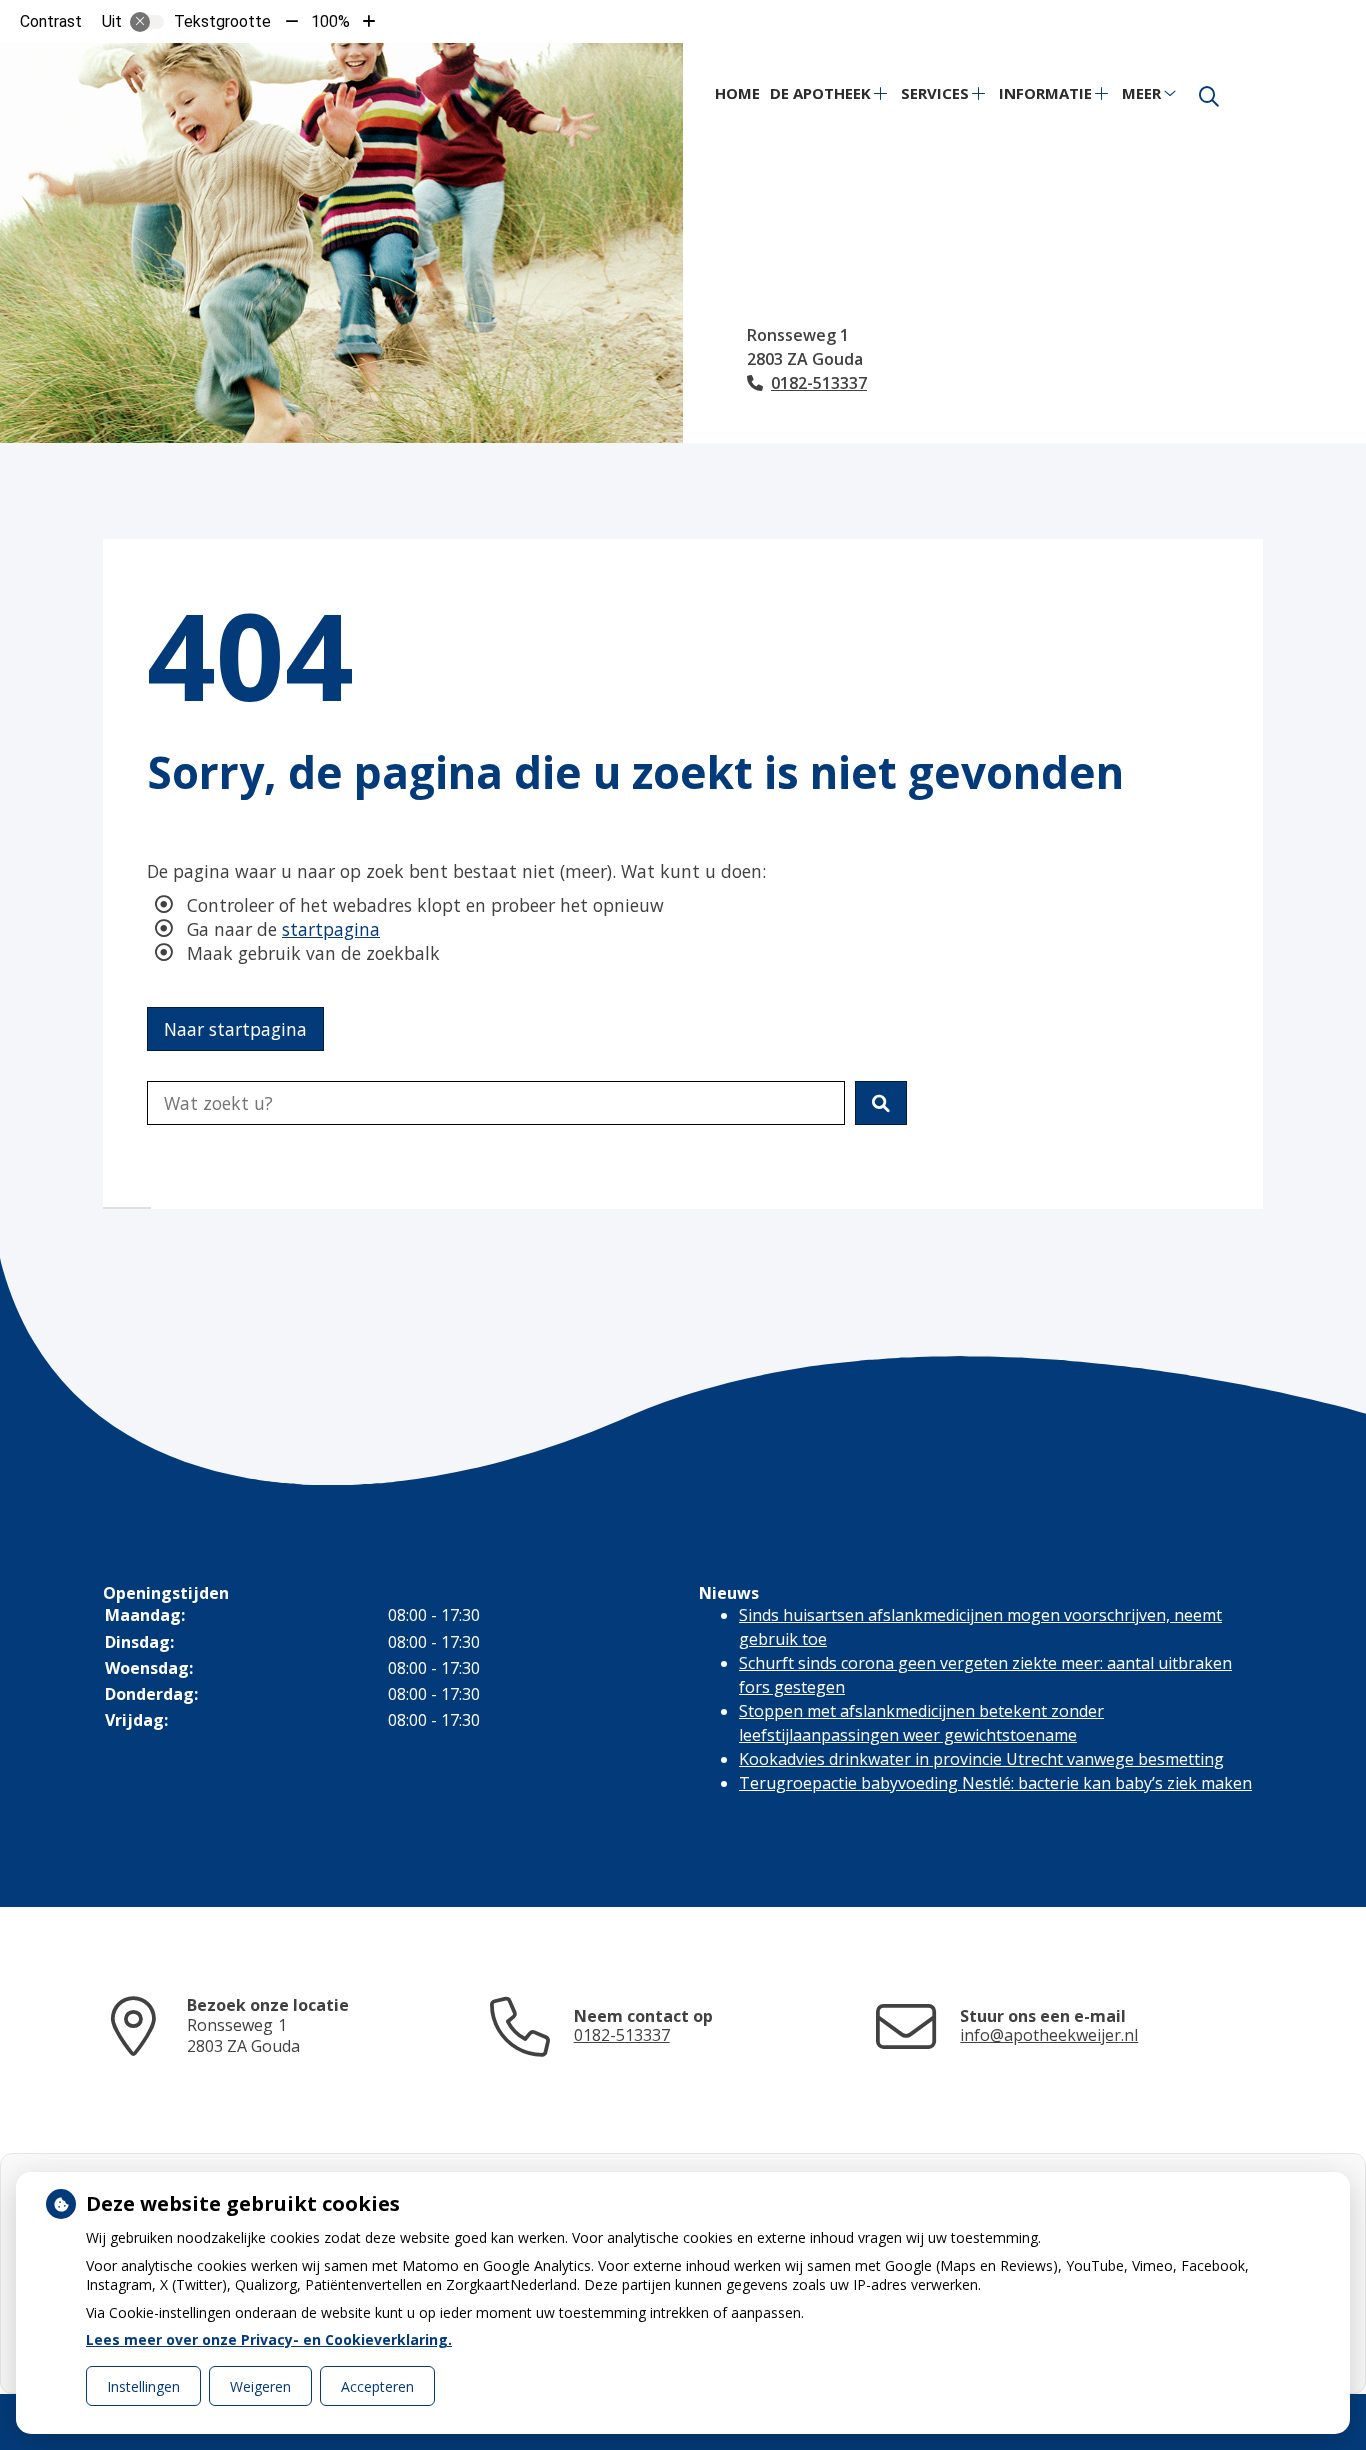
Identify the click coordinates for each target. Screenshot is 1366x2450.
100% (330, 21)
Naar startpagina (235, 1029)
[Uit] (147, 22)
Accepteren (377, 2386)
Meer (1141, 93)
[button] (881, 1103)
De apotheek (820, 93)
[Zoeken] (1209, 97)
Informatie (1045, 93)
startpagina (331, 929)
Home (737, 93)
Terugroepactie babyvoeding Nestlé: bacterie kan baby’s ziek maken (995, 1783)
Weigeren (260, 2386)
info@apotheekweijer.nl (1049, 2035)
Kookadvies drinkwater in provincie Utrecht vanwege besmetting (981, 1759)
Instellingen (143, 2386)
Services (935, 93)
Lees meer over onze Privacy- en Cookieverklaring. (269, 2339)
